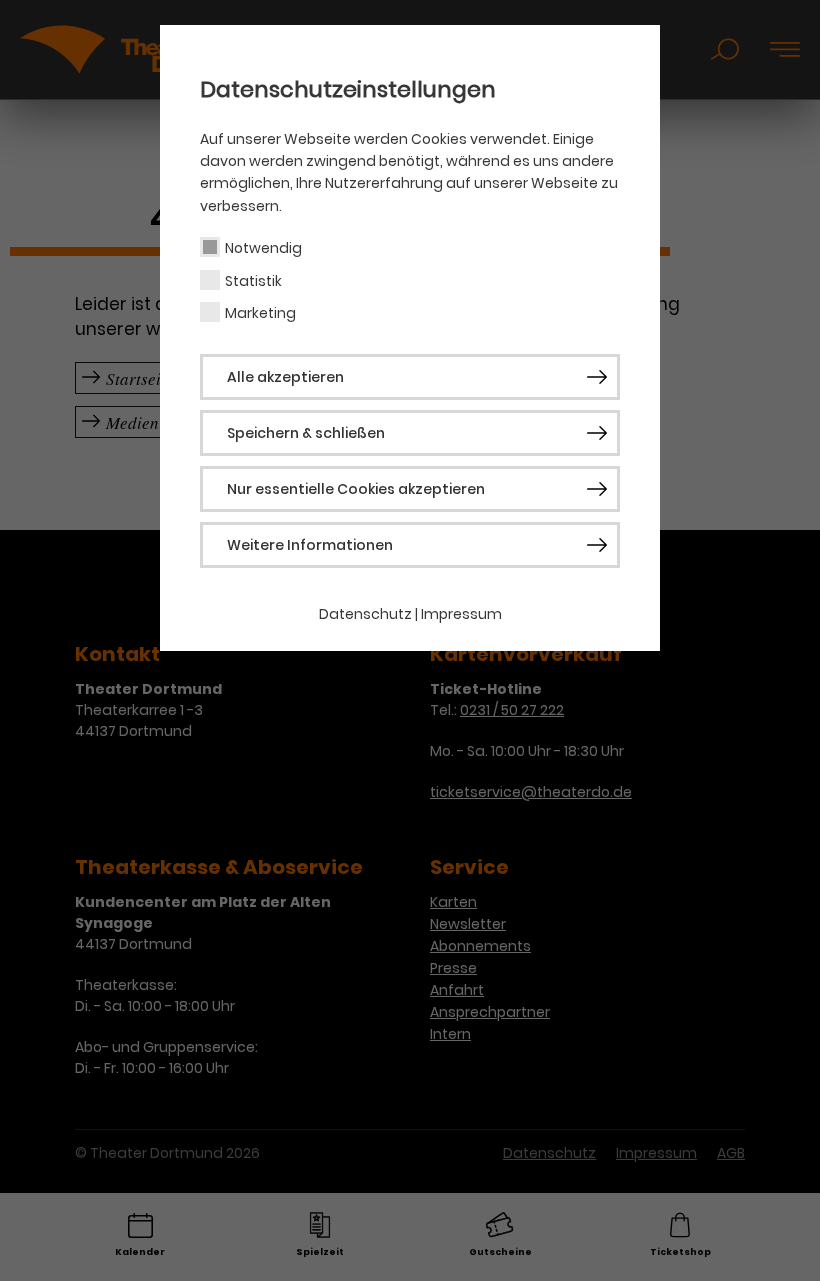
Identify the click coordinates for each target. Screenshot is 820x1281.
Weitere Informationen (310, 545)
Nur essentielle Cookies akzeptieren (356, 489)
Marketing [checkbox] (260, 313)
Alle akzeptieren (285, 377)
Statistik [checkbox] (253, 281)
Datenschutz (365, 614)
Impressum (461, 614)
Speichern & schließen (306, 433)
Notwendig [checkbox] (263, 248)
